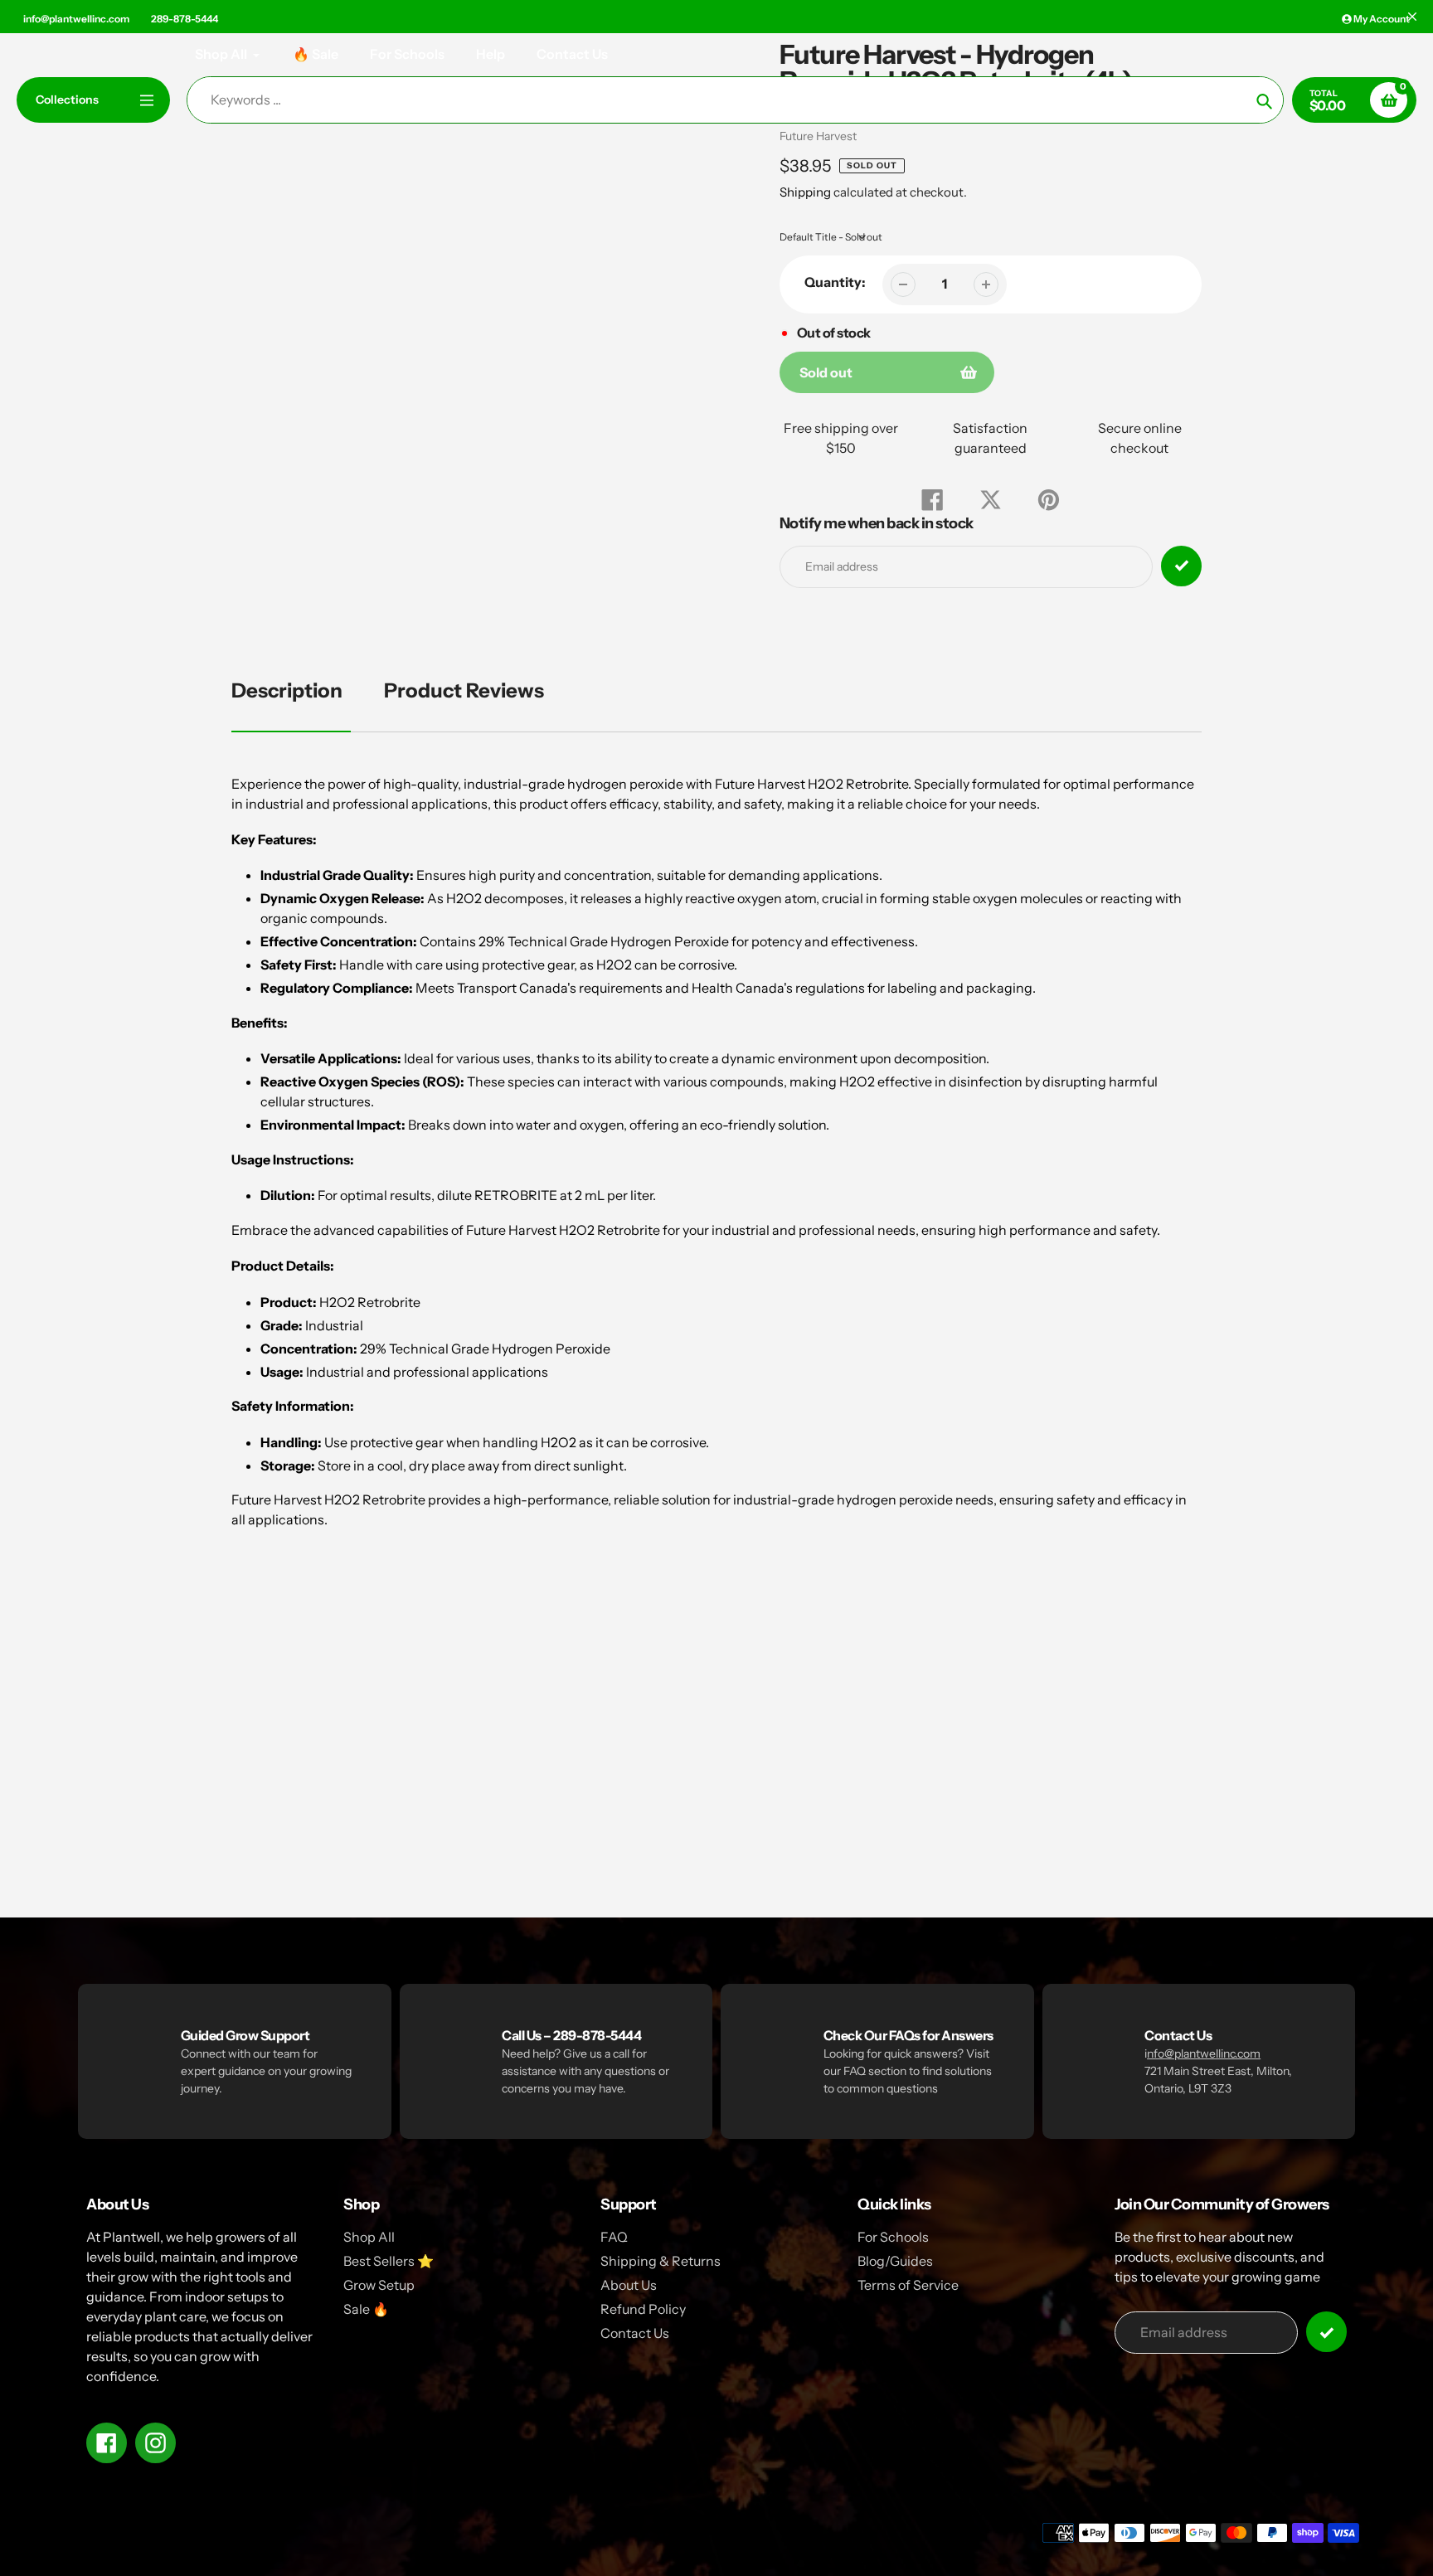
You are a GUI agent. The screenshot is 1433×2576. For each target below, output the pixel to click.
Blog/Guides (895, 2261)
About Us (629, 2285)
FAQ (614, 2237)
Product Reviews (464, 690)
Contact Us (635, 2333)
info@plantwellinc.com (76, 19)
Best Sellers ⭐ (389, 2261)
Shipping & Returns (661, 2261)
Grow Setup (379, 2285)
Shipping (805, 192)
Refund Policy (643, 2309)
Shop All (369, 2237)
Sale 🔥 (366, 2309)
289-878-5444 (185, 19)
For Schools (893, 2237)
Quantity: (835, 282)
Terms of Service (908, 2285)
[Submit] (1326, 2332)
